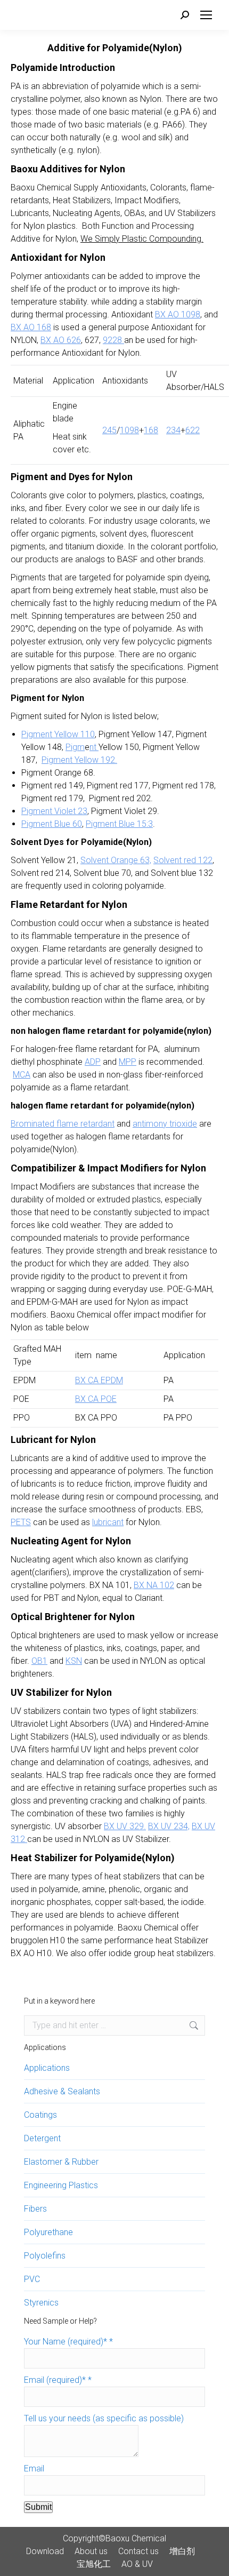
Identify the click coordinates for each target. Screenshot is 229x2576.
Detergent (42, 2138)
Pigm (75, 747)
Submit (38, 2507)
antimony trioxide (165, 1124)
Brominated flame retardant (63, 1124)
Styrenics (41, 2303)
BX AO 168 (31, 327)
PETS (21, 1522)
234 (173, 430)
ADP (93, 1062)
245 (109, 430)
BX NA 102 (154, 1585)
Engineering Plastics (61, 2185)
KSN (74, 1661)
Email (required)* (58, 2380)
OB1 (39, 1661)
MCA (22, 1075)
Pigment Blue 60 (52, 824)
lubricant (108, 1522)
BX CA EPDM (99, 1380)
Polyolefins (45, 2256)
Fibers (35, 2209)
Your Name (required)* (68, 2342)
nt (94, 747)
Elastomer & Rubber (61, 2162)
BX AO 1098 (178, 314)
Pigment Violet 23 (54, 811)
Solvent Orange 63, (116, 860)
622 (193, 430)
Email (34, 2469)
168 (151, 430)
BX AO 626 (61, 340)
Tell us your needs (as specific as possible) (104, 2418)
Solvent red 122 (183, 860)
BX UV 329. (125, 1826)
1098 (129, 430)
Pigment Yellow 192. (79, 760)
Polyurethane (48, 2232)
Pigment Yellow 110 (58, 734)
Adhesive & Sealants (62, 2091)
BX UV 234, (169, 1826)
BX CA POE (96, 1399)
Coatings (40, 2115)
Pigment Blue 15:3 (119, 824)
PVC (32, 2279)
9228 (113, 340)
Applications (47, 2068)
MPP (128, 1062)
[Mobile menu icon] (206, 15)
